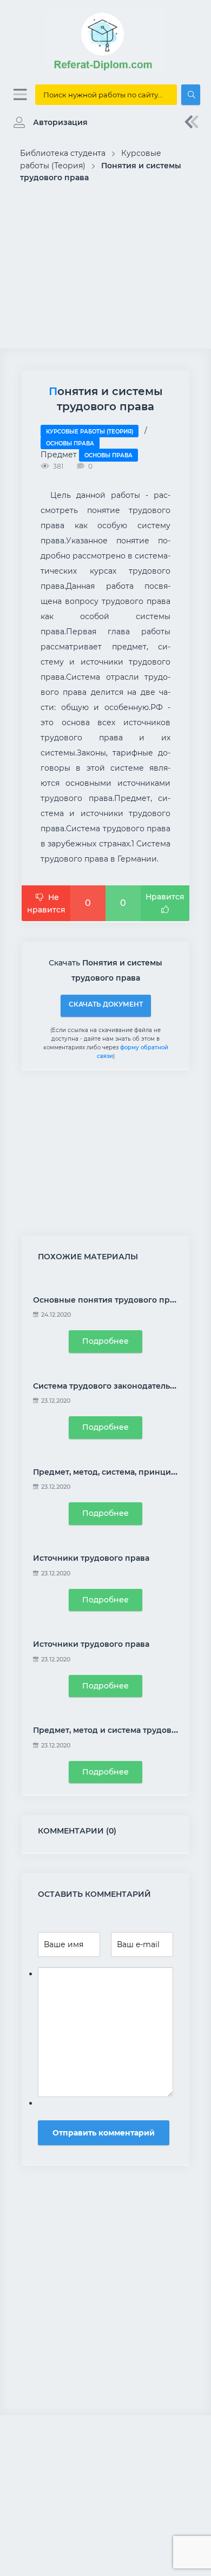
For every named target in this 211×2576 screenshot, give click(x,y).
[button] (48, 122)
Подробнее (105, 1341)
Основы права (70, 443)
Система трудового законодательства (110, 1386)
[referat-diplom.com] (105, 70)
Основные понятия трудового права (108, 1300)
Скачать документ (106, 1004)
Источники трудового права (91, 1558)
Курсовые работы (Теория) (90, 432)
